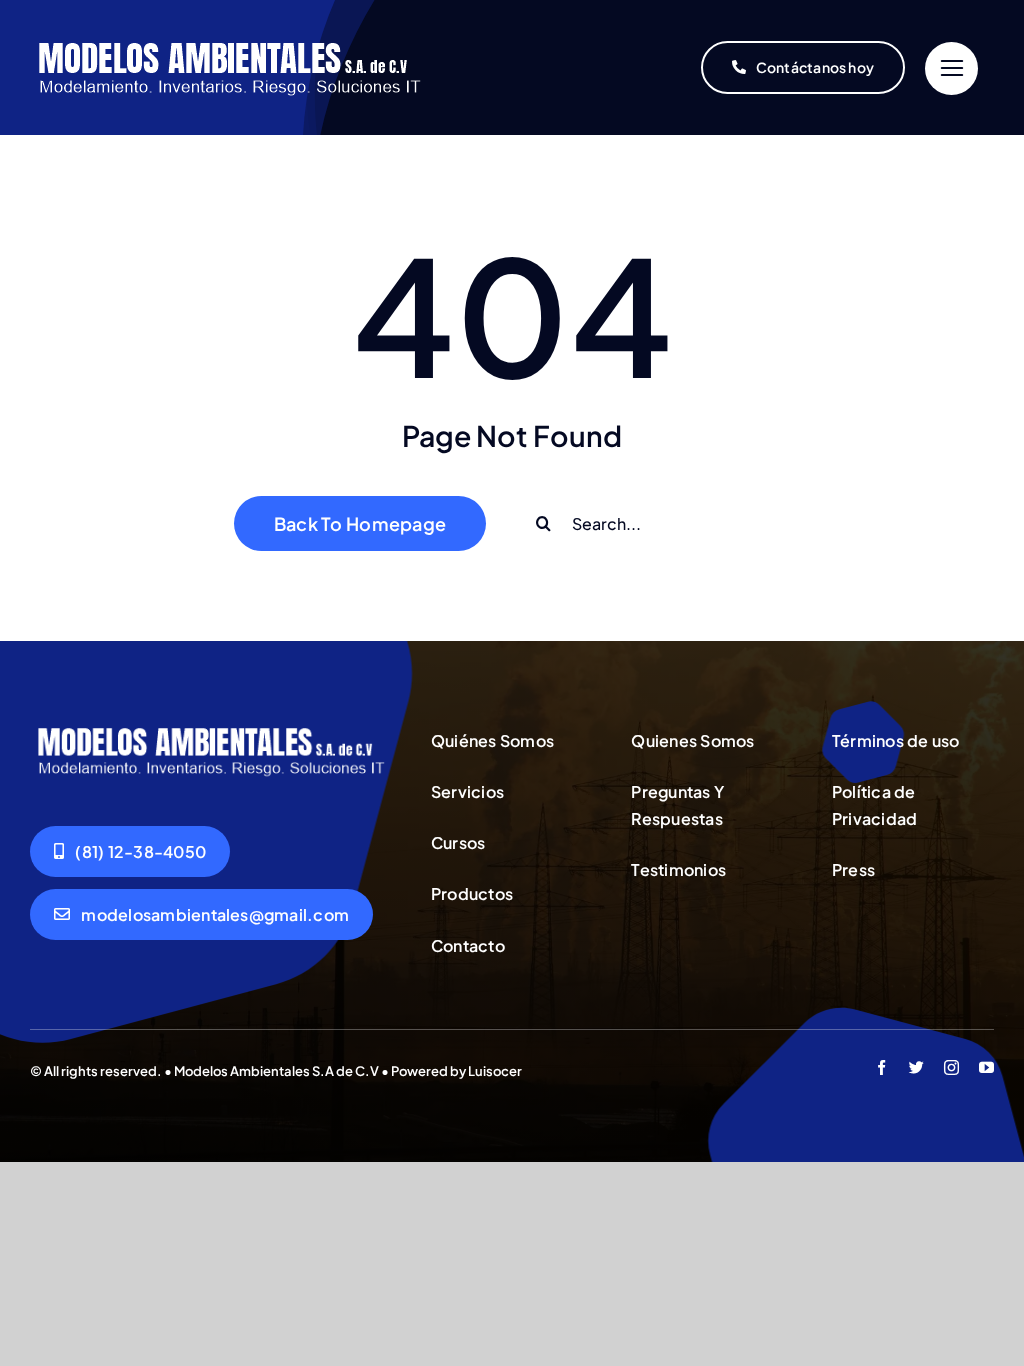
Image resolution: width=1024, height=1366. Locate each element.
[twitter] (916, 1067)
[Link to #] (951, 68)
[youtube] (986, 1067)
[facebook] (881, 1067)
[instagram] (951, 1067)
